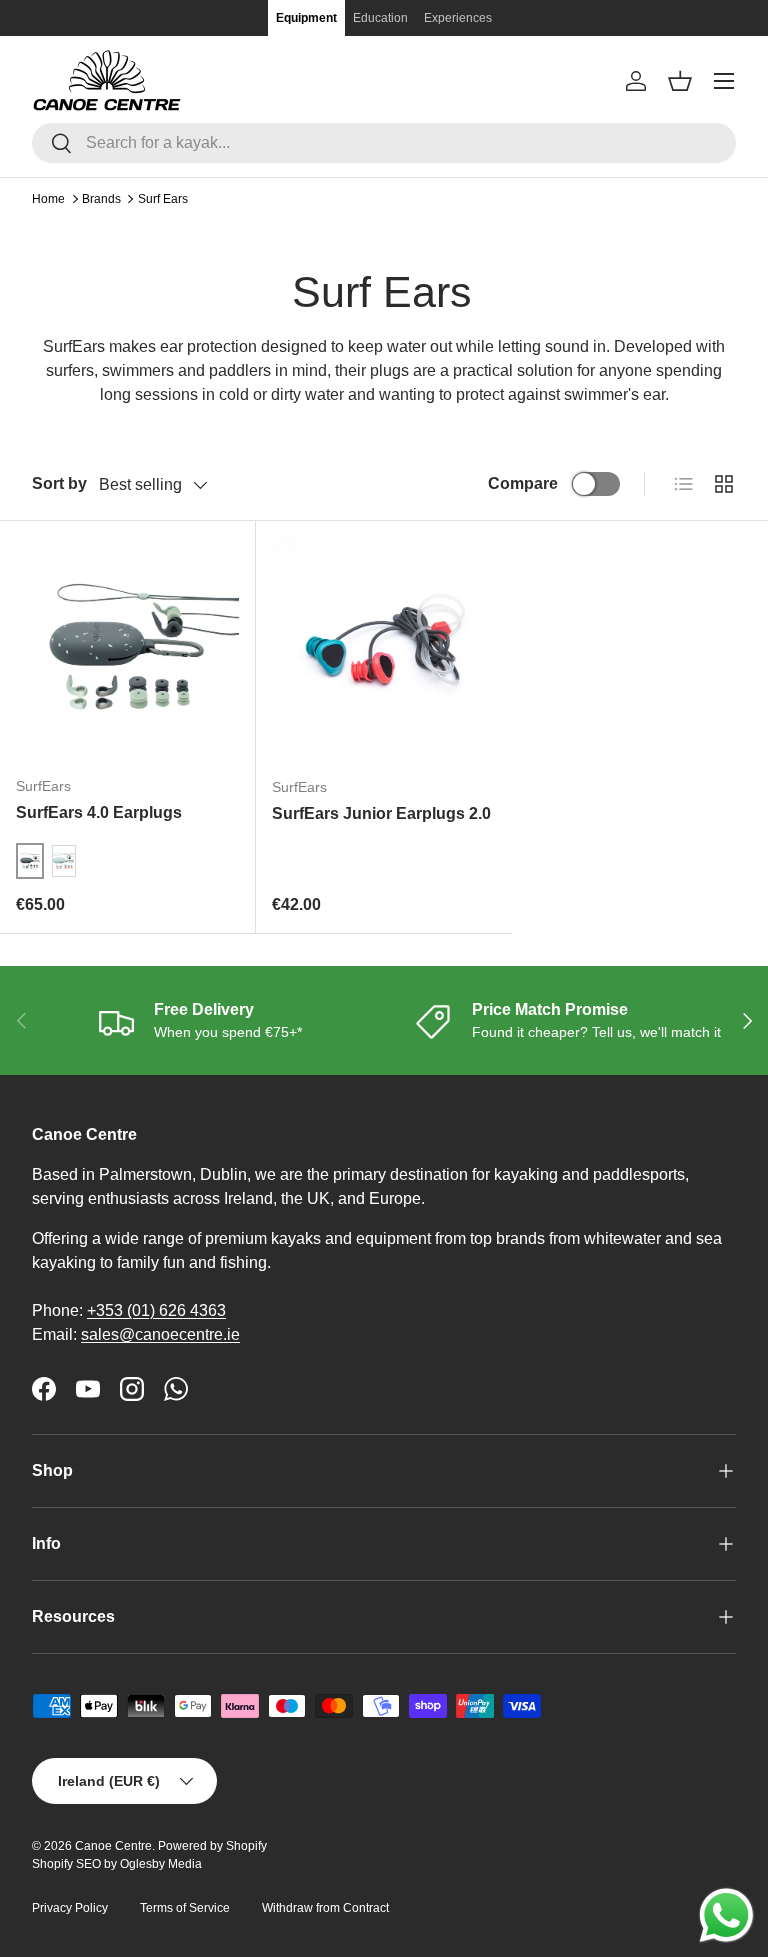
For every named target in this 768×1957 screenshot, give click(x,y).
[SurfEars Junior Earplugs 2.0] (384, 649)
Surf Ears (163, 199)
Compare (523, 483)
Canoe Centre (113, 1846)
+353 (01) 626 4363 (156, 1310)
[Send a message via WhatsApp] (726, 1915)
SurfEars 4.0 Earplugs (99, 812)
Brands (101, 199)
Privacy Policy (70, 1908)
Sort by (59, 483)
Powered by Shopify (212, 1846)
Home (48, 199)
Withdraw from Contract (325, 1908)
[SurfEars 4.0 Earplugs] (127, 648)
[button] (680, 81)
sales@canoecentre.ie (160, 1334)
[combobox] (384, 143)
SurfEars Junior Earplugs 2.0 (381, 813)
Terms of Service (185, 1908)
